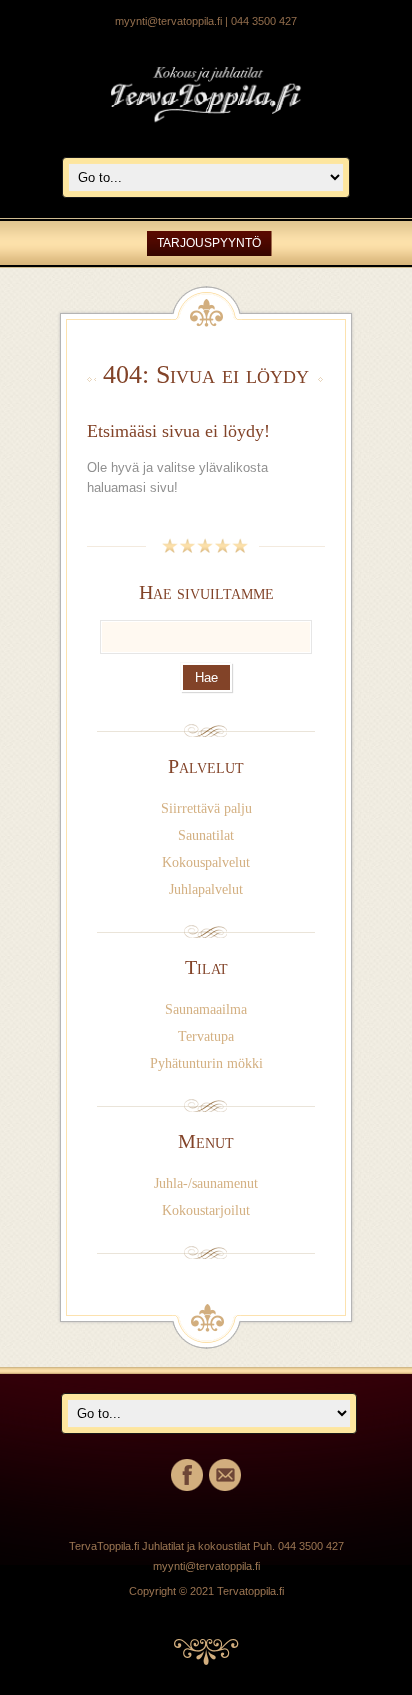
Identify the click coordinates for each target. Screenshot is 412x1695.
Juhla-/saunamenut (206, 1183)
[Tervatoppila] (206, 132)
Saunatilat (206, 835)
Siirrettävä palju (206, 808)
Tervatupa (206, 1036)
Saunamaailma (206, 1009)
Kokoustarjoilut (206, 1210)
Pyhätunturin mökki (206, 1063)
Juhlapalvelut (206, 889)
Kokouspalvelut (206, 862)
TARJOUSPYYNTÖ (209, 243)
